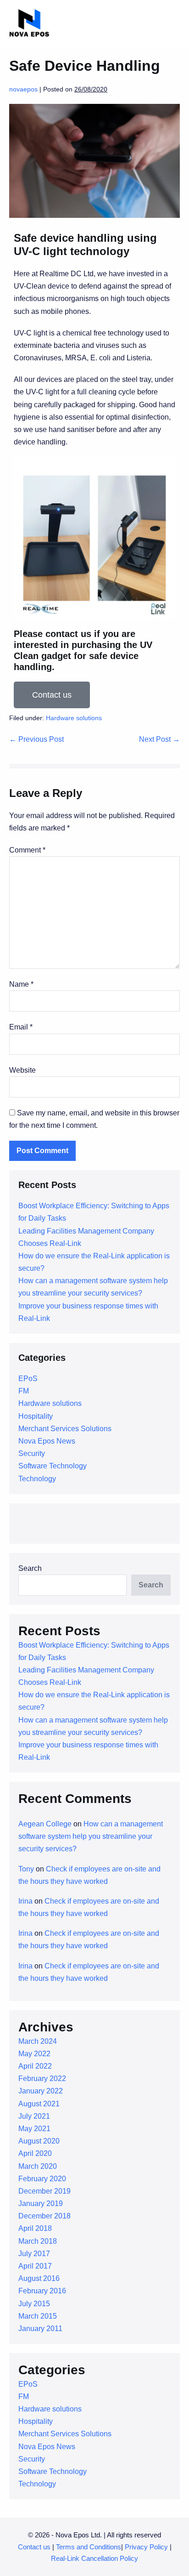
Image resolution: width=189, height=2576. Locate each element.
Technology (37, 1479)
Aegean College (45, 1824)
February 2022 (42, 2078)
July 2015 (34, 2304)
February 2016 (42, 2291)
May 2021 (34, 2129)
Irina (25, 1901)
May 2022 (34, 2054)
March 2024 (38, 2041)
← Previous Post (36, 739)
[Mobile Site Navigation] (177, 24)
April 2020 (35, 2153)
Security (32, 1453)
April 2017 (35, 2266)
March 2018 (38, 2241)
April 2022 (35, 2066)
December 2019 (44, 2191)
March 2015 (38, 2316)
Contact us (34, 2547)
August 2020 (39, 2141)
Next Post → (159, 739)
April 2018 (35, 2228)
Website (22, 1070)
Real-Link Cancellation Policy (94, 2558)
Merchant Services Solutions (65, 1429)
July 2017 (34, 2254)
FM (24, 1391)
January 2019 (41, 2204)
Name (21, 984)
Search (30, 1568)
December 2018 (44, 2216)
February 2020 (42, 2179)
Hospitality (36, 1416)
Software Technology (53, 1466)
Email (21, 1027)
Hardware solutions (74, 718)
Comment (27, 850)
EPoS (28, 1379)
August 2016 (39, 2278)
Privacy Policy (147, 2547)
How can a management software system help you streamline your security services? (91, 1836)
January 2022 (41, 2091)
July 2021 (34, 2116)
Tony (26, 1869)
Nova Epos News (47, 1441)
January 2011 (40, 2329)
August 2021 (39, 2104)
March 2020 (38, 2166)
